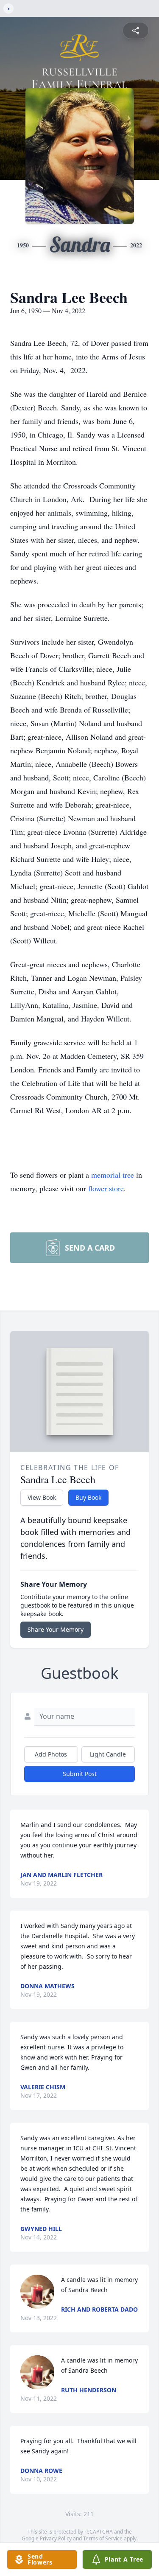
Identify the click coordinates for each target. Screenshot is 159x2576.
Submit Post (80, 1774)
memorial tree (113, 1175)
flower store (106, 1188)
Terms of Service (103, 2538)
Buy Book (88, 1497)
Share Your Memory (56, 1629)
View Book (42, 1497)
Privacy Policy (56, 2538)
